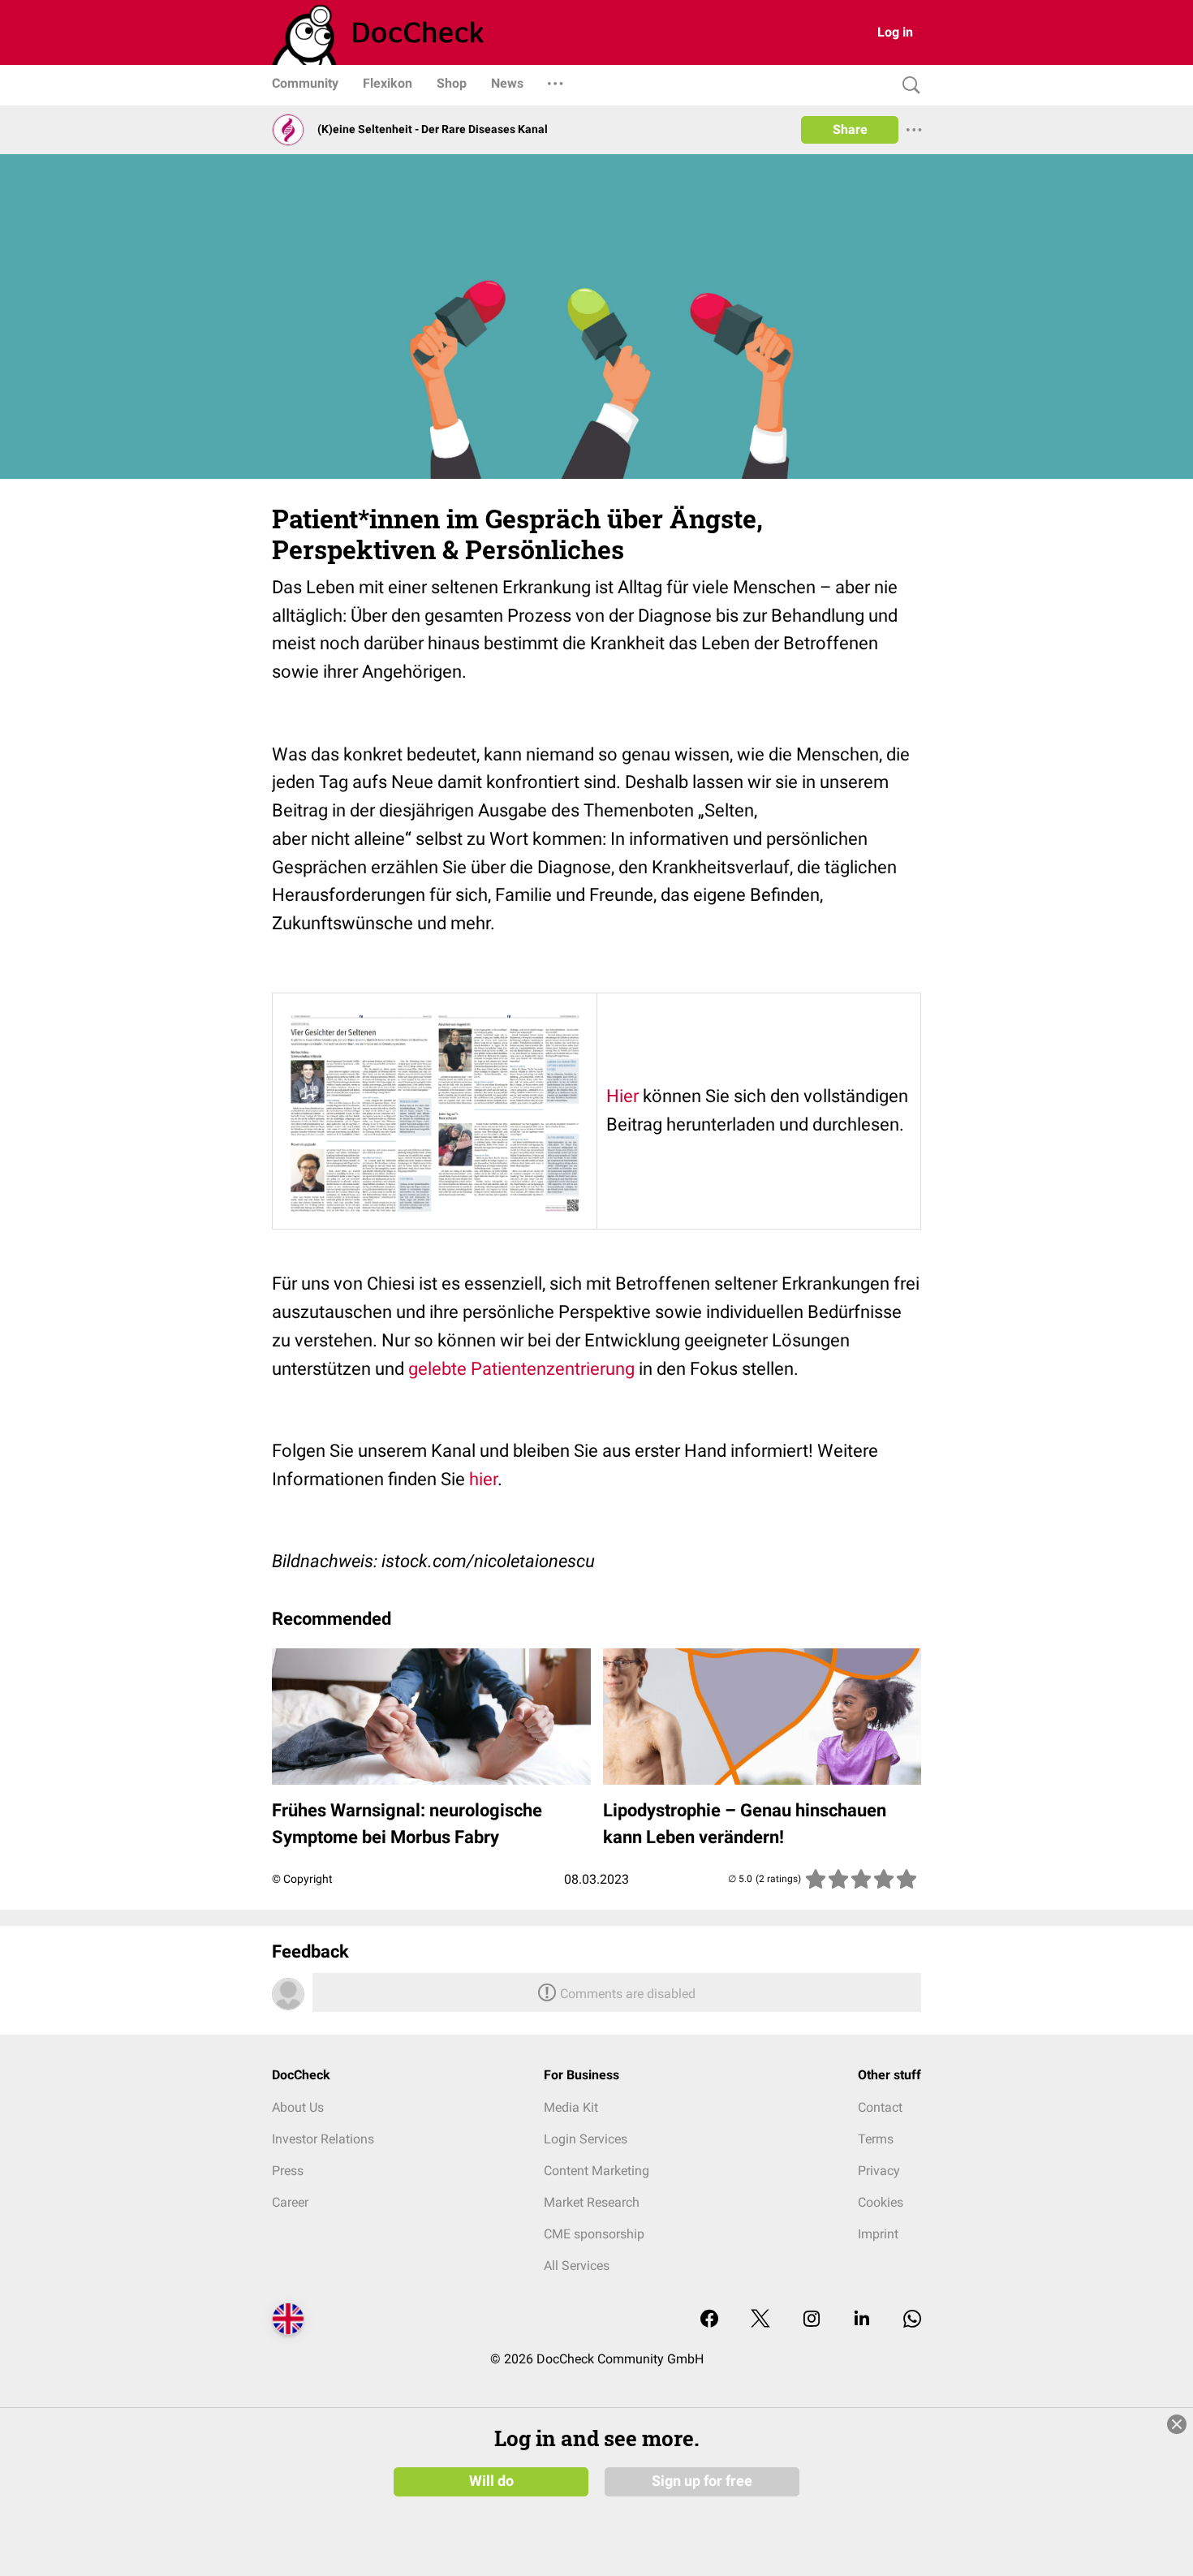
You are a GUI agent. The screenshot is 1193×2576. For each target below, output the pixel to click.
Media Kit (571, 2107)
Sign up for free (702, 2481)
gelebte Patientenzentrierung (521, 1369)
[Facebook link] (709, 2320)
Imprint (878, 2234)
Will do (491, 2481)
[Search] (907, 86)
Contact (880, 2107)
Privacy (879, 2171)
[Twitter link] (760, 2320)
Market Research (592, 2202)
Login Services (586, 2139)
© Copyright (302, 1879)
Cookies (881, 2202)
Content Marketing (596, 2171)
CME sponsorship (594, 2234)
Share (850, 129)
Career (290, 2202)
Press (288, 2171)
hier (483, 1479)
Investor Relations (323, 2139)
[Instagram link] (812, 2320)
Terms (876, 2139)
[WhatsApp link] (912, 2320)
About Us (298, 2107)
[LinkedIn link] (862, 2320)
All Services (577, 2266)
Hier (622, 1096)
